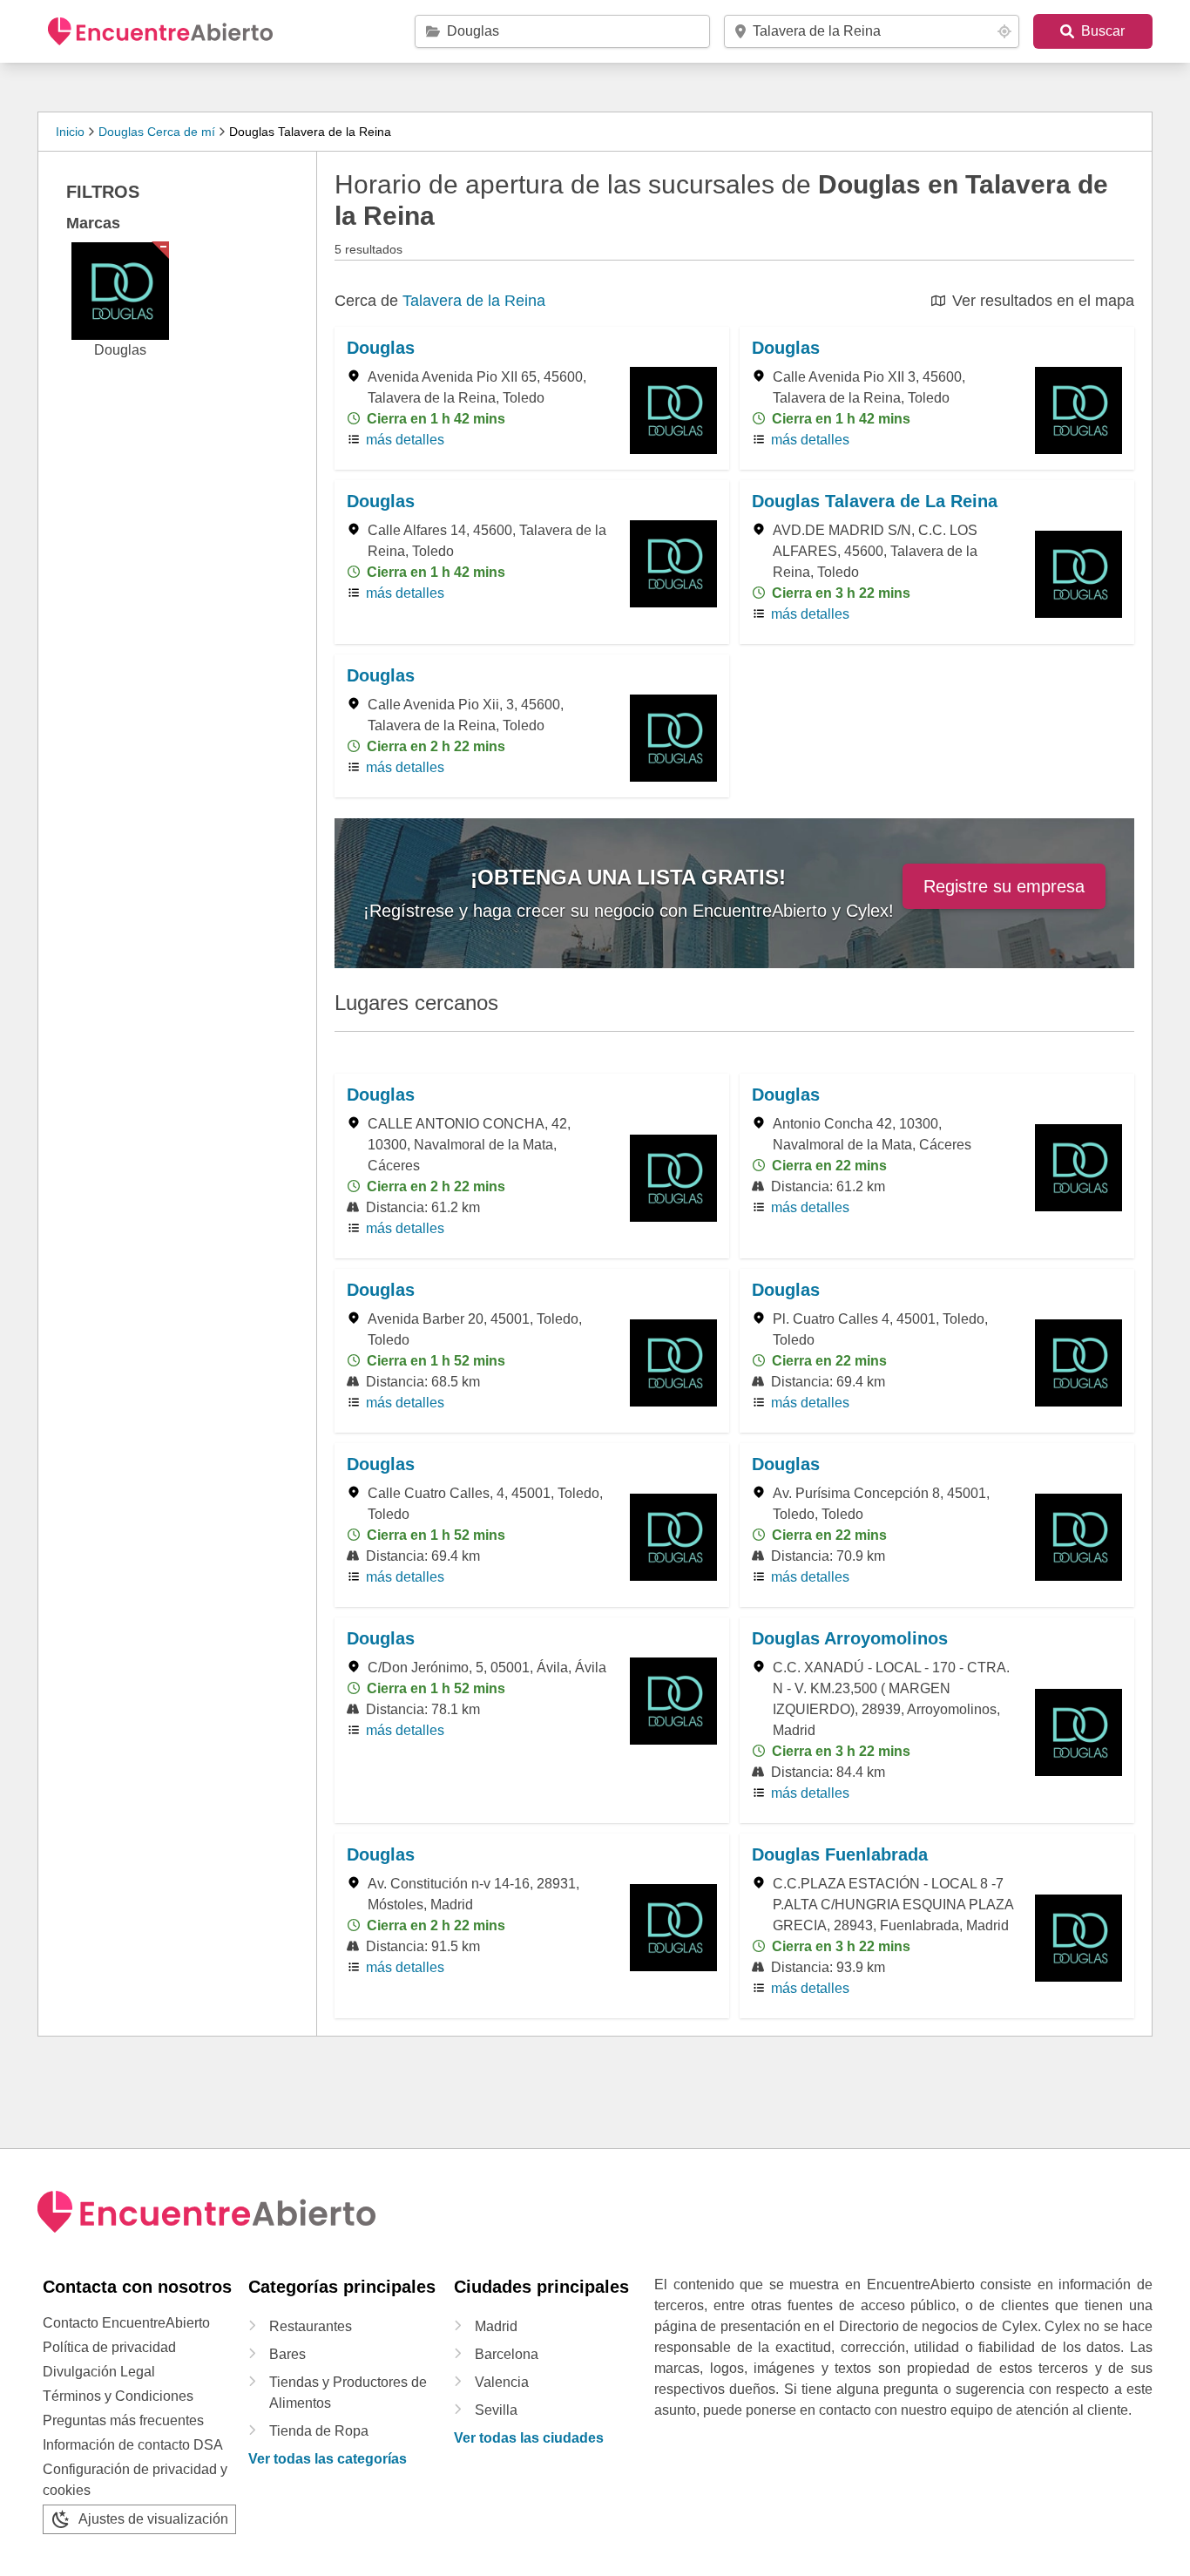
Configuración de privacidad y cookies (135, 2480)
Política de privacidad (109, 2347)
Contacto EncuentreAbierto (126, 2323)
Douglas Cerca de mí (157, 132)
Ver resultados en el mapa (1043, 301)
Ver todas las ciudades (529, 2438)
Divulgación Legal (99, 2372)
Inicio (70, 132)
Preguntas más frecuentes (123, 2420)
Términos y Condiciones (118, 2396)
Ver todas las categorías (328, 2459)
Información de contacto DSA (133, 2445)
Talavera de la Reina (474, 301)
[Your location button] (1004, 31)
